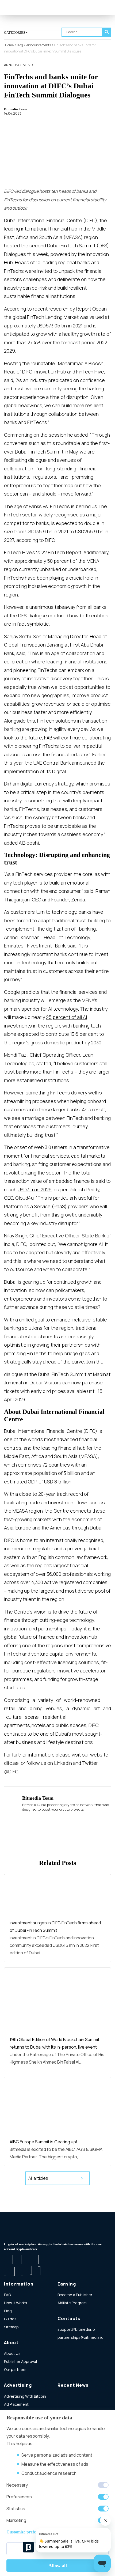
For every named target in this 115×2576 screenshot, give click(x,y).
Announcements (19, 65)
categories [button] (15, 33)
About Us (12, 2353)
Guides (10, 2319)
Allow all (58, 2566)
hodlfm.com (68, 2345)
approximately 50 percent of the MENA (57, 561)
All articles (38, 2178)
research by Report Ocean (78, 309)
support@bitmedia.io (76, 2329)
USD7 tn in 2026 (35, 1189)
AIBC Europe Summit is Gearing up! (43, 2142)
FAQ (7, 2295)
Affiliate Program (72, 2303)
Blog (8, 2311)
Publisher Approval (20, 2361)
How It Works (16, 2303)
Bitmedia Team (16, 109)
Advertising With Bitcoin (25, 2396)
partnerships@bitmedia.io (80, 2337)
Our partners (15, 2369)
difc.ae (11, 1763)
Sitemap (11, 2327)
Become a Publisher (75, 2295)
